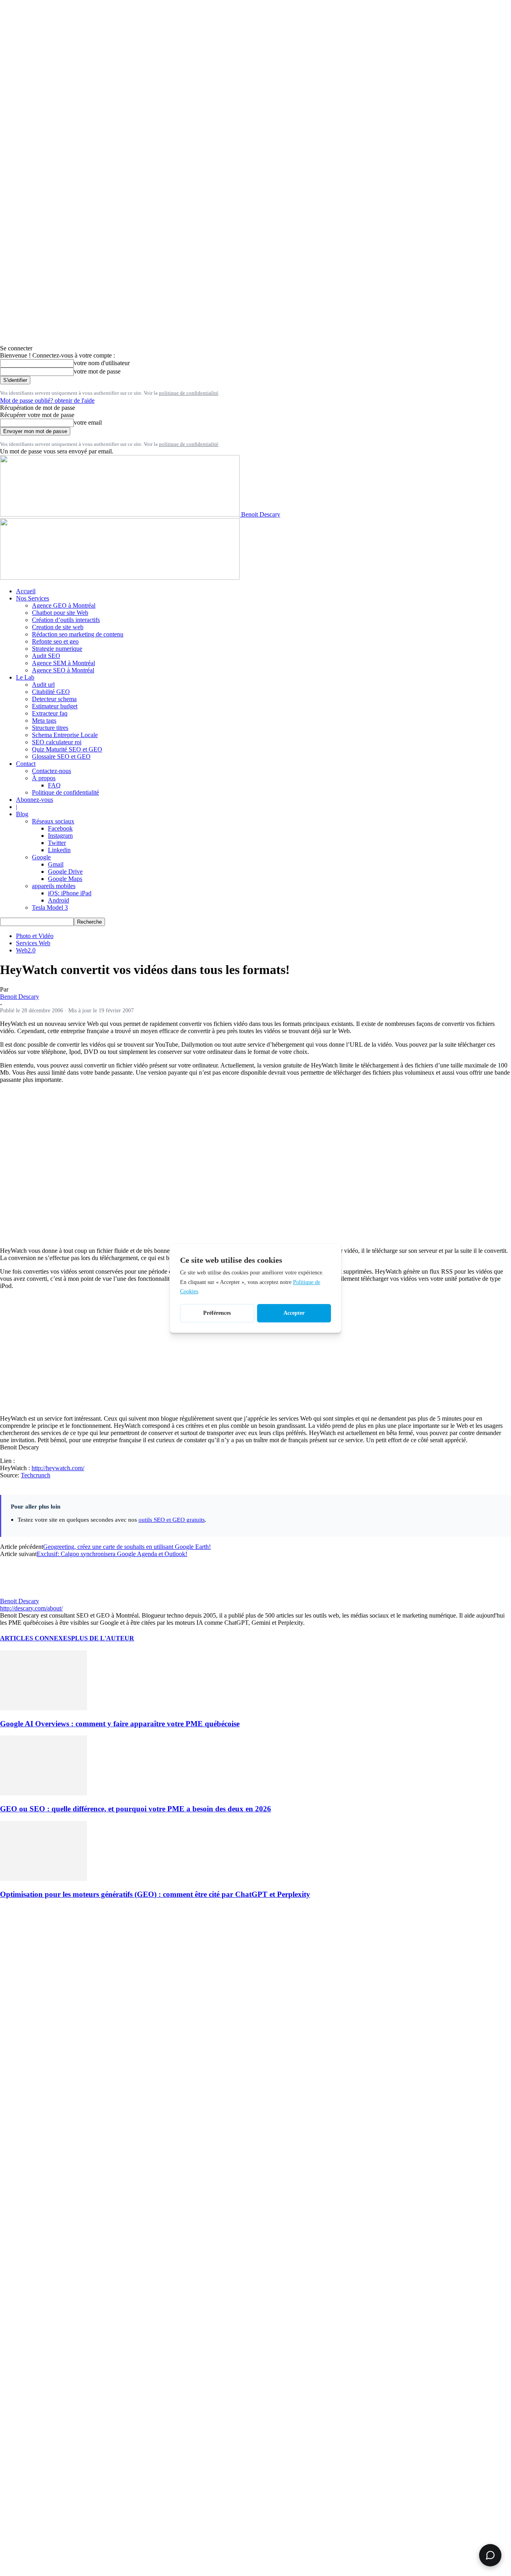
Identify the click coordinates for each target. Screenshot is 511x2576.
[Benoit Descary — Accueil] (120, 577)
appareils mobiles (54, 886)
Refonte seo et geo (55, 641)
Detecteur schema (54, 699)
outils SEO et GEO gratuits (172, 1520)
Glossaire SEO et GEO (61, 756)
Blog (22, 814)
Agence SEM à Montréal (63, 663)
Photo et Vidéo (35, 936)
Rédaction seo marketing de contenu (78, 634)
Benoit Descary (20, 997)
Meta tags (44, 721)
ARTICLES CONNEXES (36, 1638)
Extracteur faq (50, 713)
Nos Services (33, 598)
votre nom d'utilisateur (102, 363)
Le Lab (25, 677)
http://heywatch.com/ (58, 1468)
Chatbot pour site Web (60, 613)
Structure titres (50, 728)
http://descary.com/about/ (31, 1608)
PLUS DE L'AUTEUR (103, 1638)
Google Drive (65, 872)
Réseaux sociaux (53, 821)
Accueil (26, 591)
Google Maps (65, 879)
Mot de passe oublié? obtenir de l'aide (47, 401)
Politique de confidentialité (65, 792)
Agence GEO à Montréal (64, 605)
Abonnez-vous (35, 800)
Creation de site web (58, 627)
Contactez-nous (51, 771)
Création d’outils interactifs (66, 620)
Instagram (60, 836)
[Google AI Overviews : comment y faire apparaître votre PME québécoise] (44, 1708)
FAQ (54, 785)
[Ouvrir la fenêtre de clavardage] (490, 2555)
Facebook (60, 828)
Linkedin (59, 850)
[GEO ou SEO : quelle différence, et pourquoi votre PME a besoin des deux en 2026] (44, 1793)
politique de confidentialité (189, 393)
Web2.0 (26, 950)
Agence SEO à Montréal (63, 670)
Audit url (43, 685)
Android (58, 900)
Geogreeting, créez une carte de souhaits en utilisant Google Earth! (127, 1547)
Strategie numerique (57, 649)
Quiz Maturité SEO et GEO (67, 749)
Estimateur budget (55, 706)
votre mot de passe (97, 371)
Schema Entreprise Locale (65, 735)
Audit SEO (46, 656)
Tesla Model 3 (50, 907)
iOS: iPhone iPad (70, 893)
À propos (44, 778)
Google (41, 857)
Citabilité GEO (51, 692)
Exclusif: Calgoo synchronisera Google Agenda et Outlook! (112, 1554)
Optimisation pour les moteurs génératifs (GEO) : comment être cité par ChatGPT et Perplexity (155, 1894)
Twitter (57, 843)
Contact (26, 764)
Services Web (33, 943)
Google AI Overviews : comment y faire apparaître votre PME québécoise (120, 1724)
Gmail (56, 864)
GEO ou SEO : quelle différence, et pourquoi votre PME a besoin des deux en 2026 (136, 1809)
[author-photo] (19, 1594)
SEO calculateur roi (57, 742)
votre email (88, 422)
